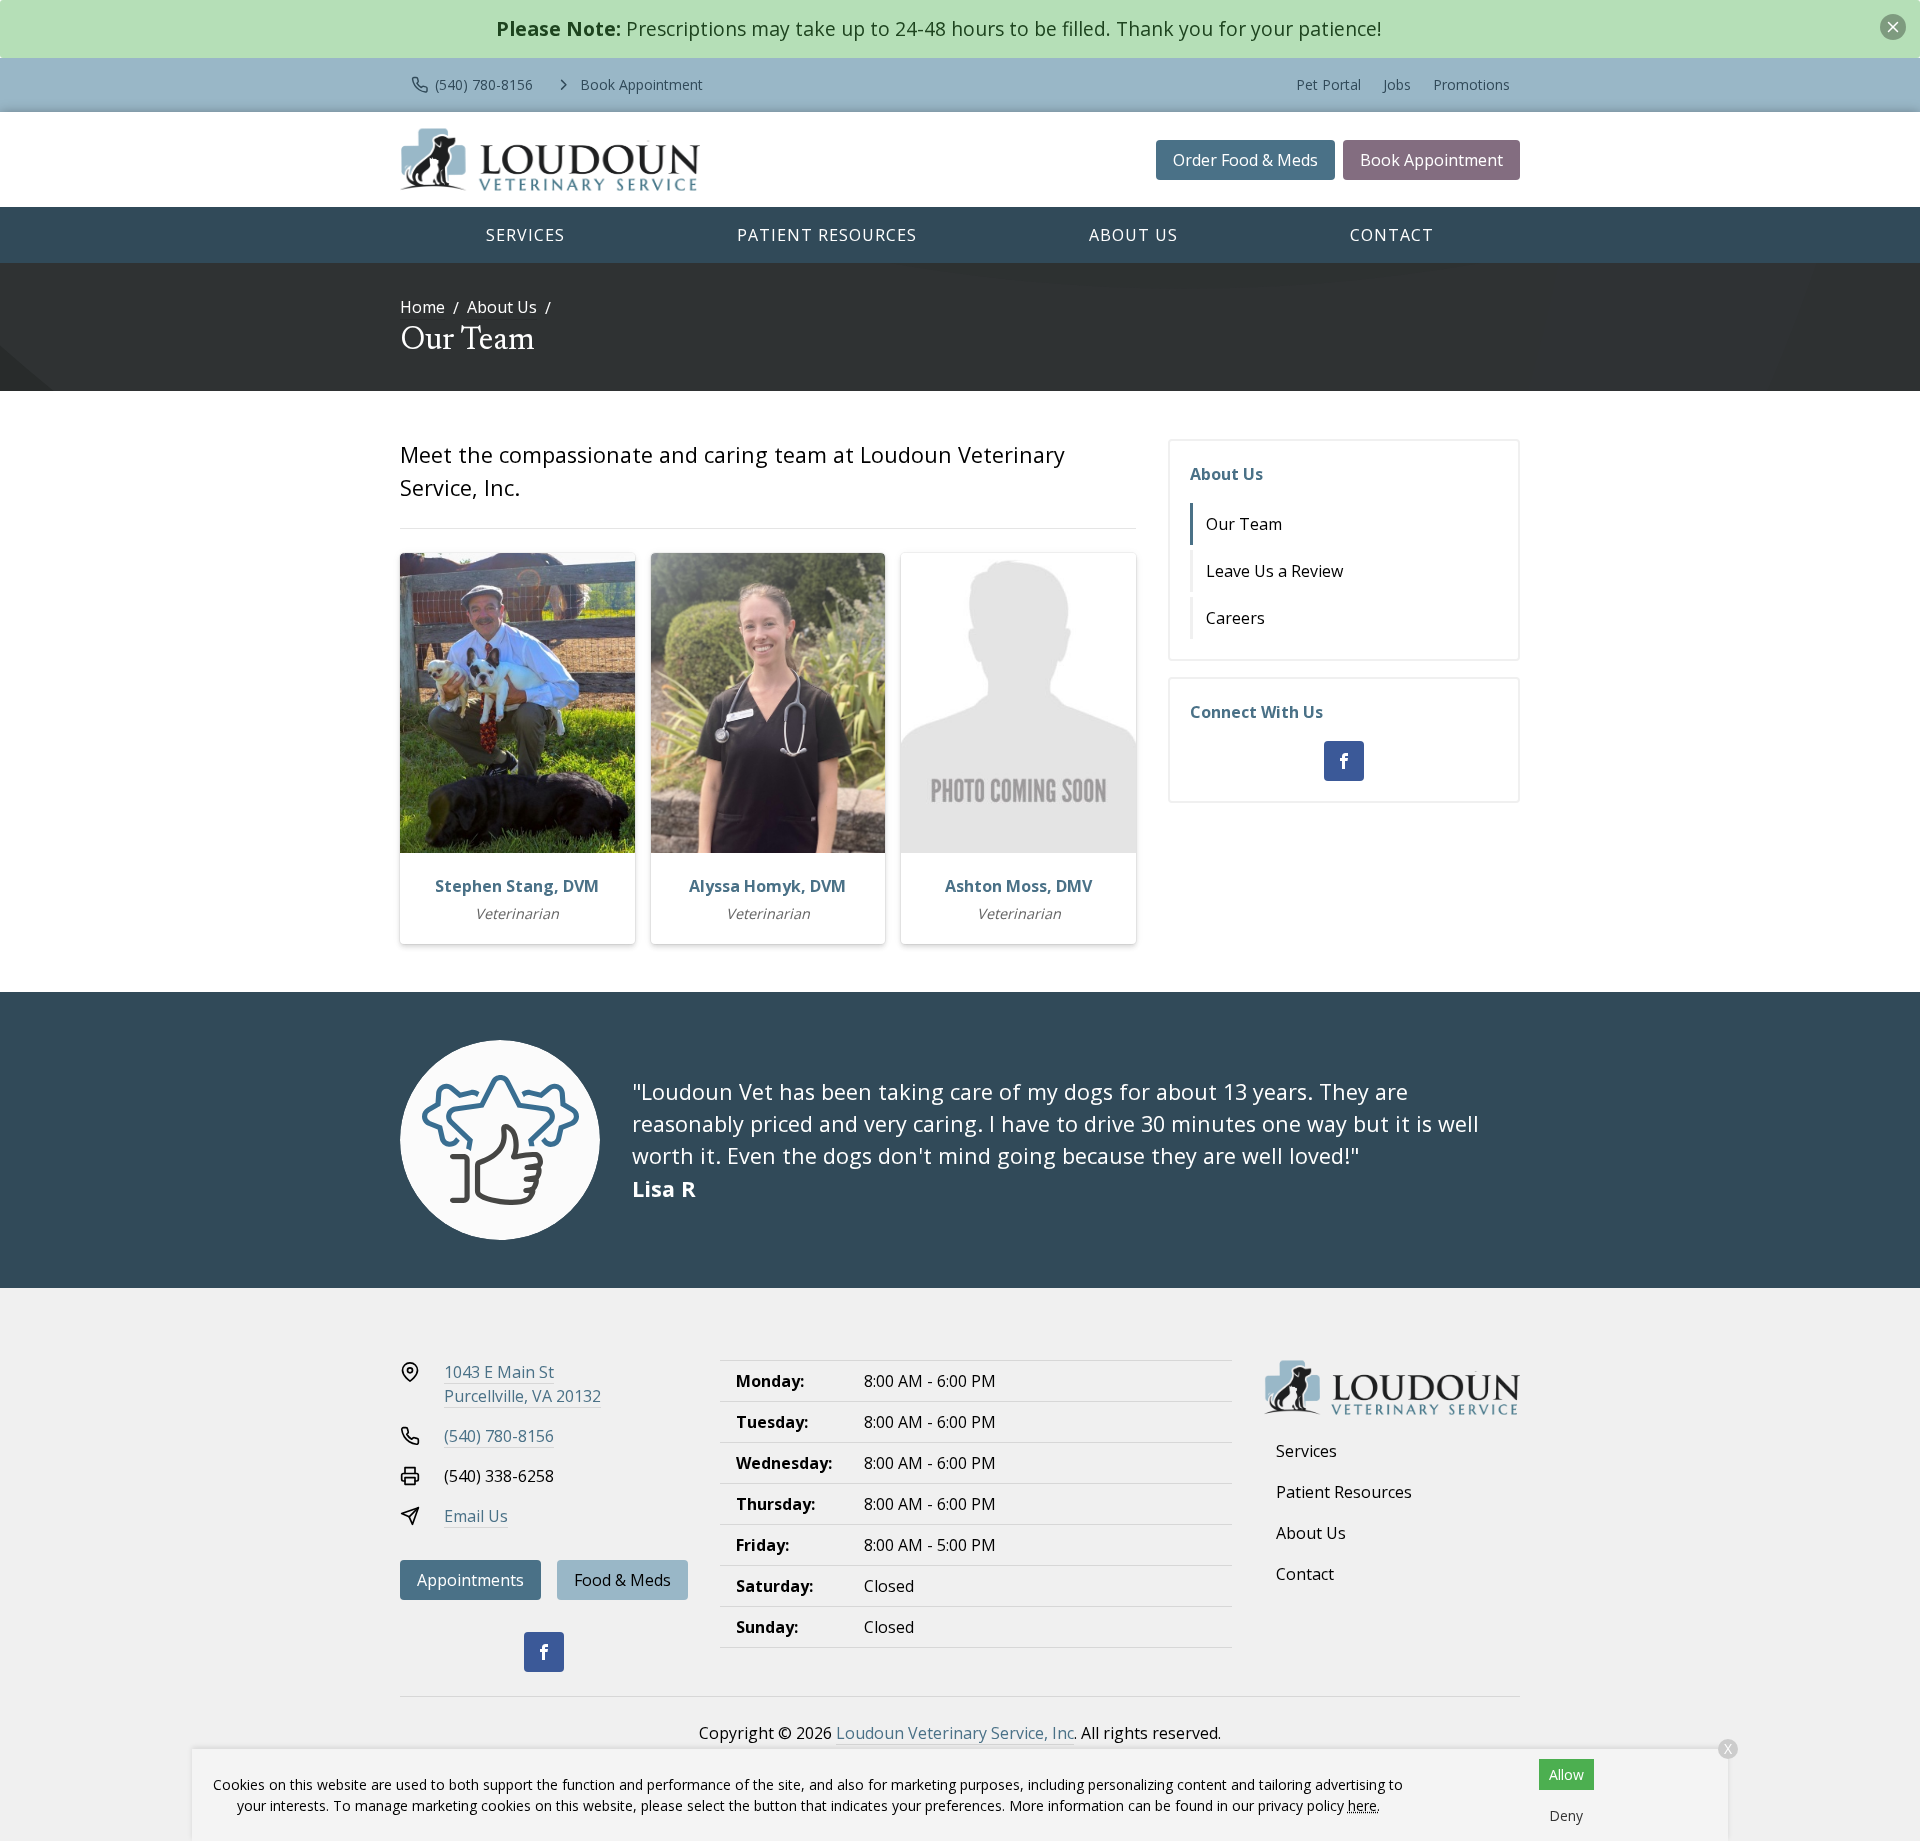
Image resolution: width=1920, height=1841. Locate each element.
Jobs (1397, 84)
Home (422, 307)
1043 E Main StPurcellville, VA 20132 (522, 1384)
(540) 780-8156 (499, 1436)
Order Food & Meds (1245, 160)
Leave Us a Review (1274, 571)
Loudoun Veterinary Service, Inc (955, 1733)
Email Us (476, 1516)
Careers (1235, 618)
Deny (1566, 1815)
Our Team (1244, 524)
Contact (1392, 235)
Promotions (1471, 84)
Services (525, 235)
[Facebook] (1344, 761)
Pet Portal (1328, 84)
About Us (1133, 235)
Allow (1566, 1774)
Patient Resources (827, 235)
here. (1364, 1805)
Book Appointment (1431, 160)
